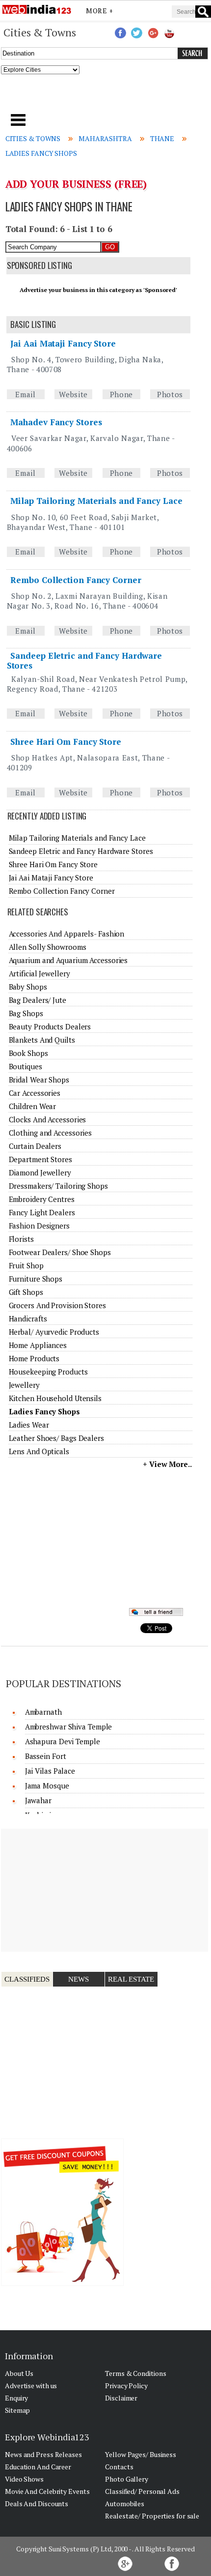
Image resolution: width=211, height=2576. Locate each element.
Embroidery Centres (42, 1199)
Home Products (34, 1358)
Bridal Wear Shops (39, 1080)
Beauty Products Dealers (50, 1026)
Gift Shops (26, 1292)
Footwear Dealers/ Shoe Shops (60, 1252)
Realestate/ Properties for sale (152, 2516)
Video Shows (24, 2479)
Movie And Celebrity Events (47, 2491)
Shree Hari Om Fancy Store (66, 742)
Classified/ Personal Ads (142, 2491)
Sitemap (17, 2410)
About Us (19, 2373)
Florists (21, 1239)
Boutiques (26, 1066)
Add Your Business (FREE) (76, 184)
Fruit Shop (26, 1265)
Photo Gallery (127, 2479)
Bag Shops (26, 1013)
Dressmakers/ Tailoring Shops (58, 1186)
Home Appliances (38, 1345)
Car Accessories (35, 1093)
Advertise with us (31, 2386)
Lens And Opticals (39, 1451)
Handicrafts (28, 1318)
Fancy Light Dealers (42, 1212)
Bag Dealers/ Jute (38, 1000)
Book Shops (28, 1053)
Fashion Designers (39, 1226)
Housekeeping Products (48, 1372)
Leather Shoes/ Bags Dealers (56, 1438)
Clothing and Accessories (51, 1133)
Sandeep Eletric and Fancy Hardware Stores (84, 660)
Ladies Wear (29, 1425)
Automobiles (125, 2503)
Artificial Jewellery (40, 973)
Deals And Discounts (37, 2503)
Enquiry (16, 2398)
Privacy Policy (126, 2386)
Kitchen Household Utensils (55, 1398)
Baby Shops (28, 987)
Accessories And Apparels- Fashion (67, 934)
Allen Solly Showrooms (48, 947)
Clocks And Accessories (48, 1119)
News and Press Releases (43, 2454)
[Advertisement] (106, 97)
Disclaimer (121, 2398)
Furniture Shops (36, 1279)
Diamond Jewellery (40, 1172)
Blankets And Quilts (42, 1040)
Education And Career (38, 2467)
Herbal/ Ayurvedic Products (54, 1332)
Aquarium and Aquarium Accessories (68, 960)
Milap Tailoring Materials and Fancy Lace (96, 501)
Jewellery (24, 1385)
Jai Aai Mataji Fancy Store (63, 343)
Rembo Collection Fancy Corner (76, 580)
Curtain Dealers (35, 1146)
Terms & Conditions (135, 2373)
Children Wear (33, 1106)
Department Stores (40, 1159)
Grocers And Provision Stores (57, 1305)
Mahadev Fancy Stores (56, 422)
